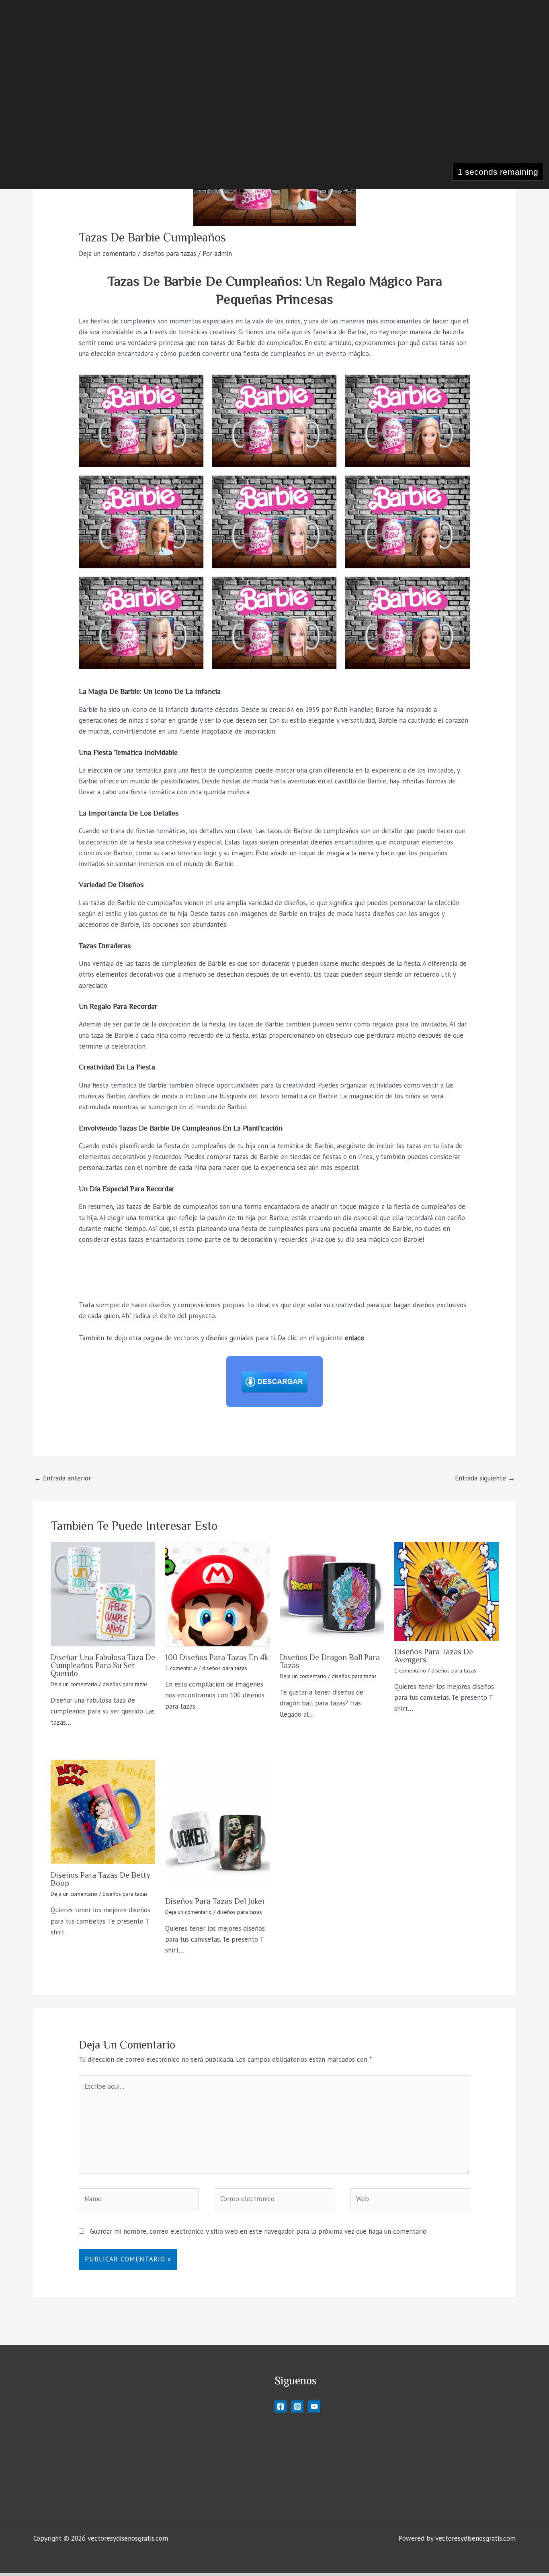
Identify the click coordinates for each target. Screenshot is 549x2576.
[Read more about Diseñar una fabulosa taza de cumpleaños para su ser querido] (103, 1594)
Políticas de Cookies (442, 2467)
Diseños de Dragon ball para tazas (330, 1661)
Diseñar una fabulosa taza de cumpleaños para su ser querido (103, 1665)
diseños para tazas (169, 254)
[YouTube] (314, 2406)
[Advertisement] (271, 105)
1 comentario (181, 1668)
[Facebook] (281, 2406)
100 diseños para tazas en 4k (217, 1657)
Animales (418, 2443)
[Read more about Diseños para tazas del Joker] (217, 1825)
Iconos (415, 2421)
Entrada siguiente (485, 1478)
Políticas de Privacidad (446, 2478)
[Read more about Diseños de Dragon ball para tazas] (332, 1594)
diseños (322, 842)
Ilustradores (422, 2399)
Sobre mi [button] (418, 2454)
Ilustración (420, 2388)
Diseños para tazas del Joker (215, 1901)
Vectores (418, 2432)
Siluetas (417, 2410)
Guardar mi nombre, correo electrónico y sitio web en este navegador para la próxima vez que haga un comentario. (259, 2231)
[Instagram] (297, 2406)
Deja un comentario (107, 254)
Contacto (426, 2488)
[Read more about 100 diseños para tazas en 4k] (217, 1594)
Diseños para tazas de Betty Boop (100, 1879)
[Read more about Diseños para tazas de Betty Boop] (103, 1812)
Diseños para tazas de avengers (434, 1656)
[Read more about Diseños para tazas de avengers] (447, 1591)
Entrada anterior (62, 1478)
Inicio (413, 2378)
